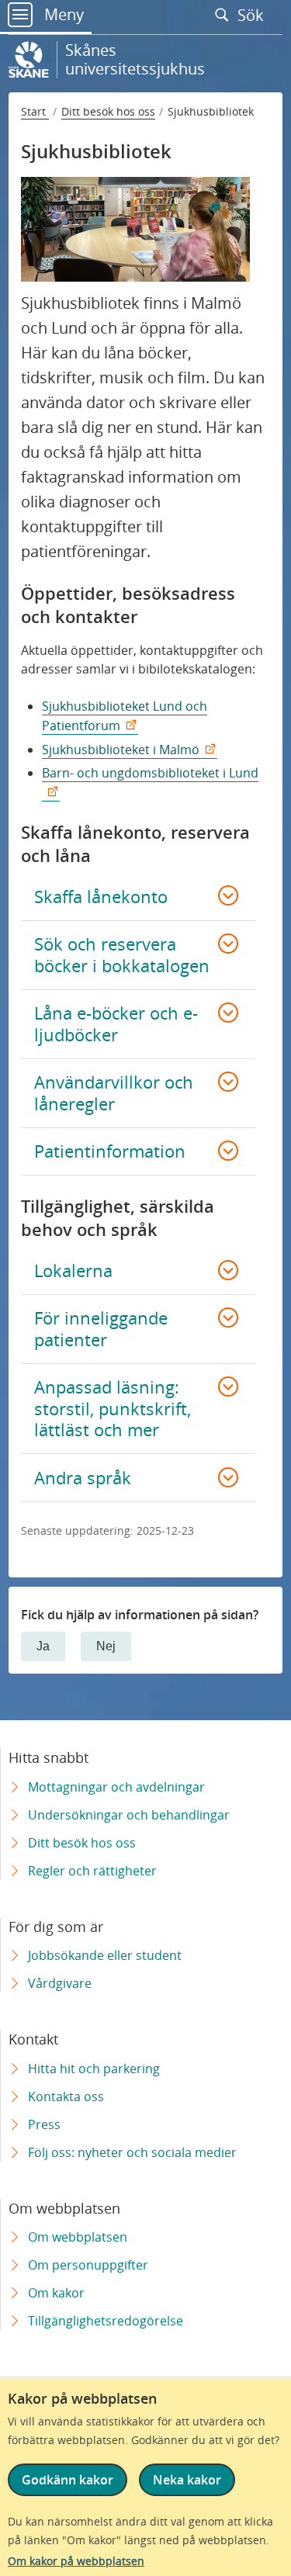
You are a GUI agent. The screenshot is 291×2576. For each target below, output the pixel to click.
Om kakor (56, 2293)
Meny (62, 14)
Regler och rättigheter (92, 1871)
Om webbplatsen (78, 2237)
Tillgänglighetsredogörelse (106, 2321)
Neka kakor (187, 2480)
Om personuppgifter (88, 2265)
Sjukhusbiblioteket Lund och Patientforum (125, 716)
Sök (253, 15)
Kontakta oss (66, 2096)
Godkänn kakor (68, 2480)
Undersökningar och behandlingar (129, 1815)
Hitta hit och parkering (94, 2069)
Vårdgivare (60, 1983)
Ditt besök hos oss (108, 111)
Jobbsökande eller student (105, 1955)
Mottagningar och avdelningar (116, 1787)
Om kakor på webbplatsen (76, 2561)
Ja (43, 1646)
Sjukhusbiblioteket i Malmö (121, 750)
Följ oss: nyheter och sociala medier (132, 2152)
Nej (106, 1646)
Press (44, 2124)
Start (35, 111)
